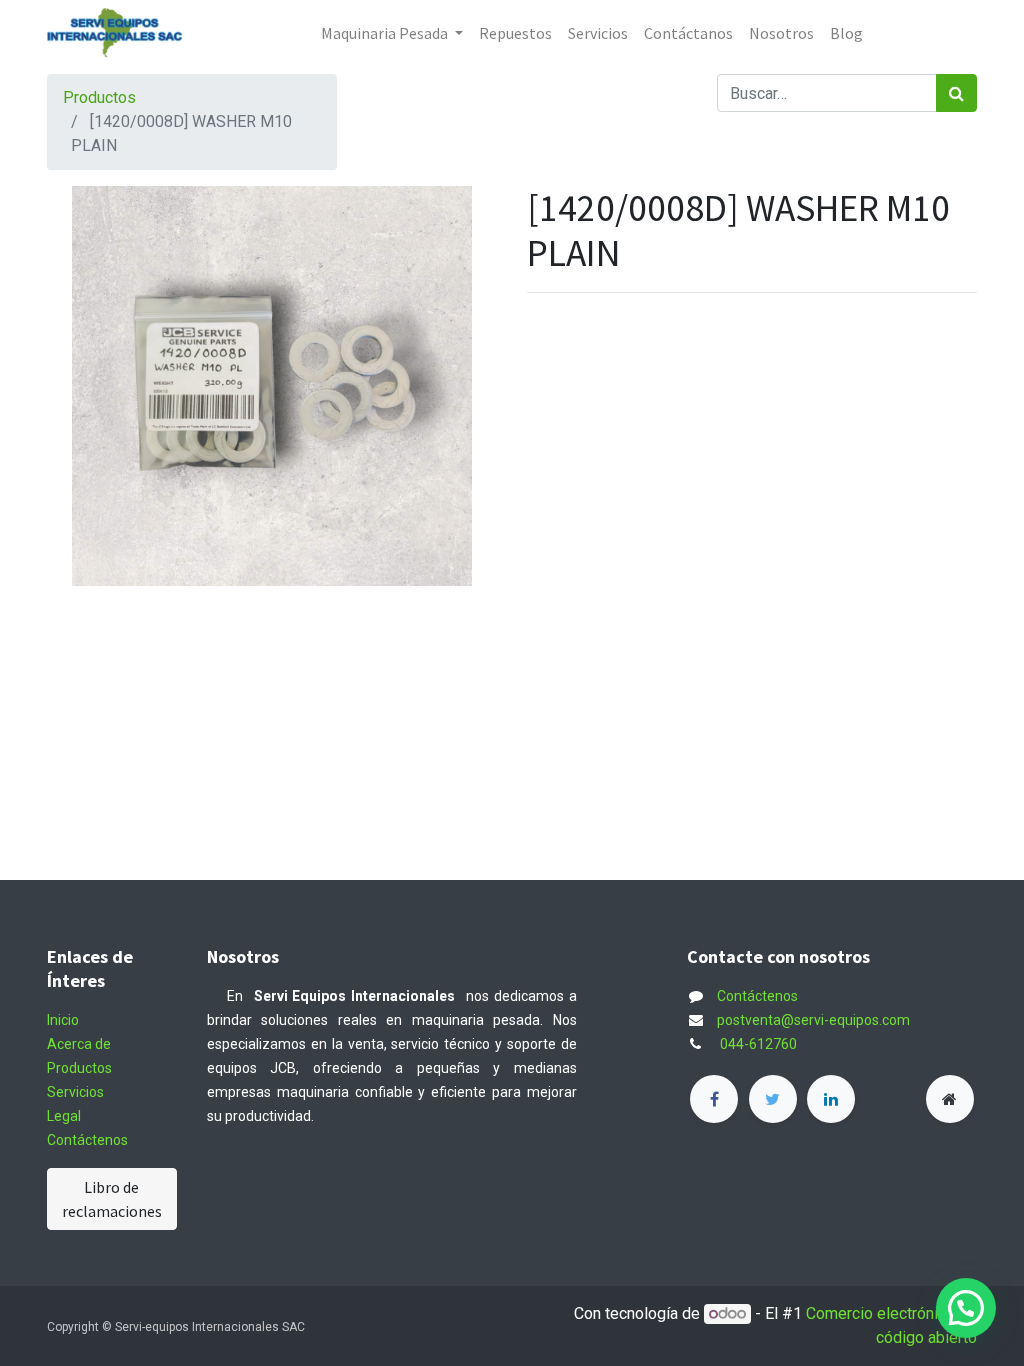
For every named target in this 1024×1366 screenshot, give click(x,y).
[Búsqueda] (956, 93)
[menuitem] (515, 33)
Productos (99, 97)
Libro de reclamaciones (112, 1199)
